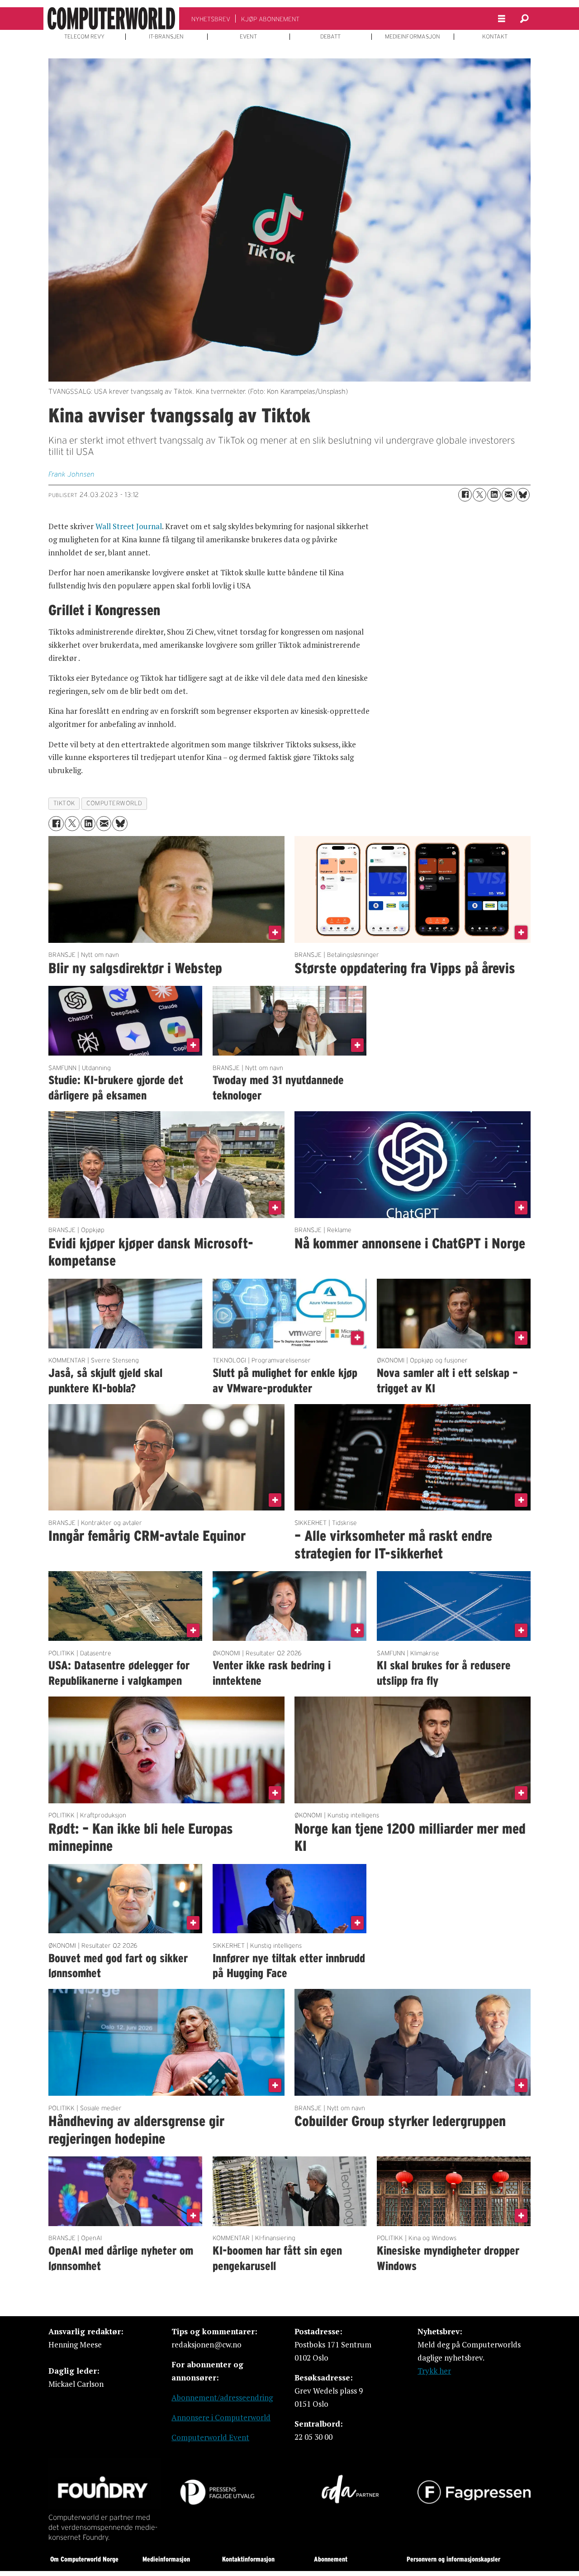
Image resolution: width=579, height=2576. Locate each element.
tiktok (64, 803)
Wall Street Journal (129, 526)
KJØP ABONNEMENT (270, 19)
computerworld (114, 803)
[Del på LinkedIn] (494, 495)
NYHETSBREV (211, 19)
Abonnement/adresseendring (222, 2397)
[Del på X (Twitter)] (479, 495)
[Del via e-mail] (508, 495)
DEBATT (330, 37)
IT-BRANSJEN (166, 37)
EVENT (248, 37)
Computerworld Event (210, 2437)
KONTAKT (495, 37)
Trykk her (434, 2371)
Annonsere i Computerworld (221, 2417)
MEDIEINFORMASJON (413, 37)
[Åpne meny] (502, 19)
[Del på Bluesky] (523, 495)
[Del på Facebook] (465, 495)
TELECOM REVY (84, 37)
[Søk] (524, 19)
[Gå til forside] (111, 19)
